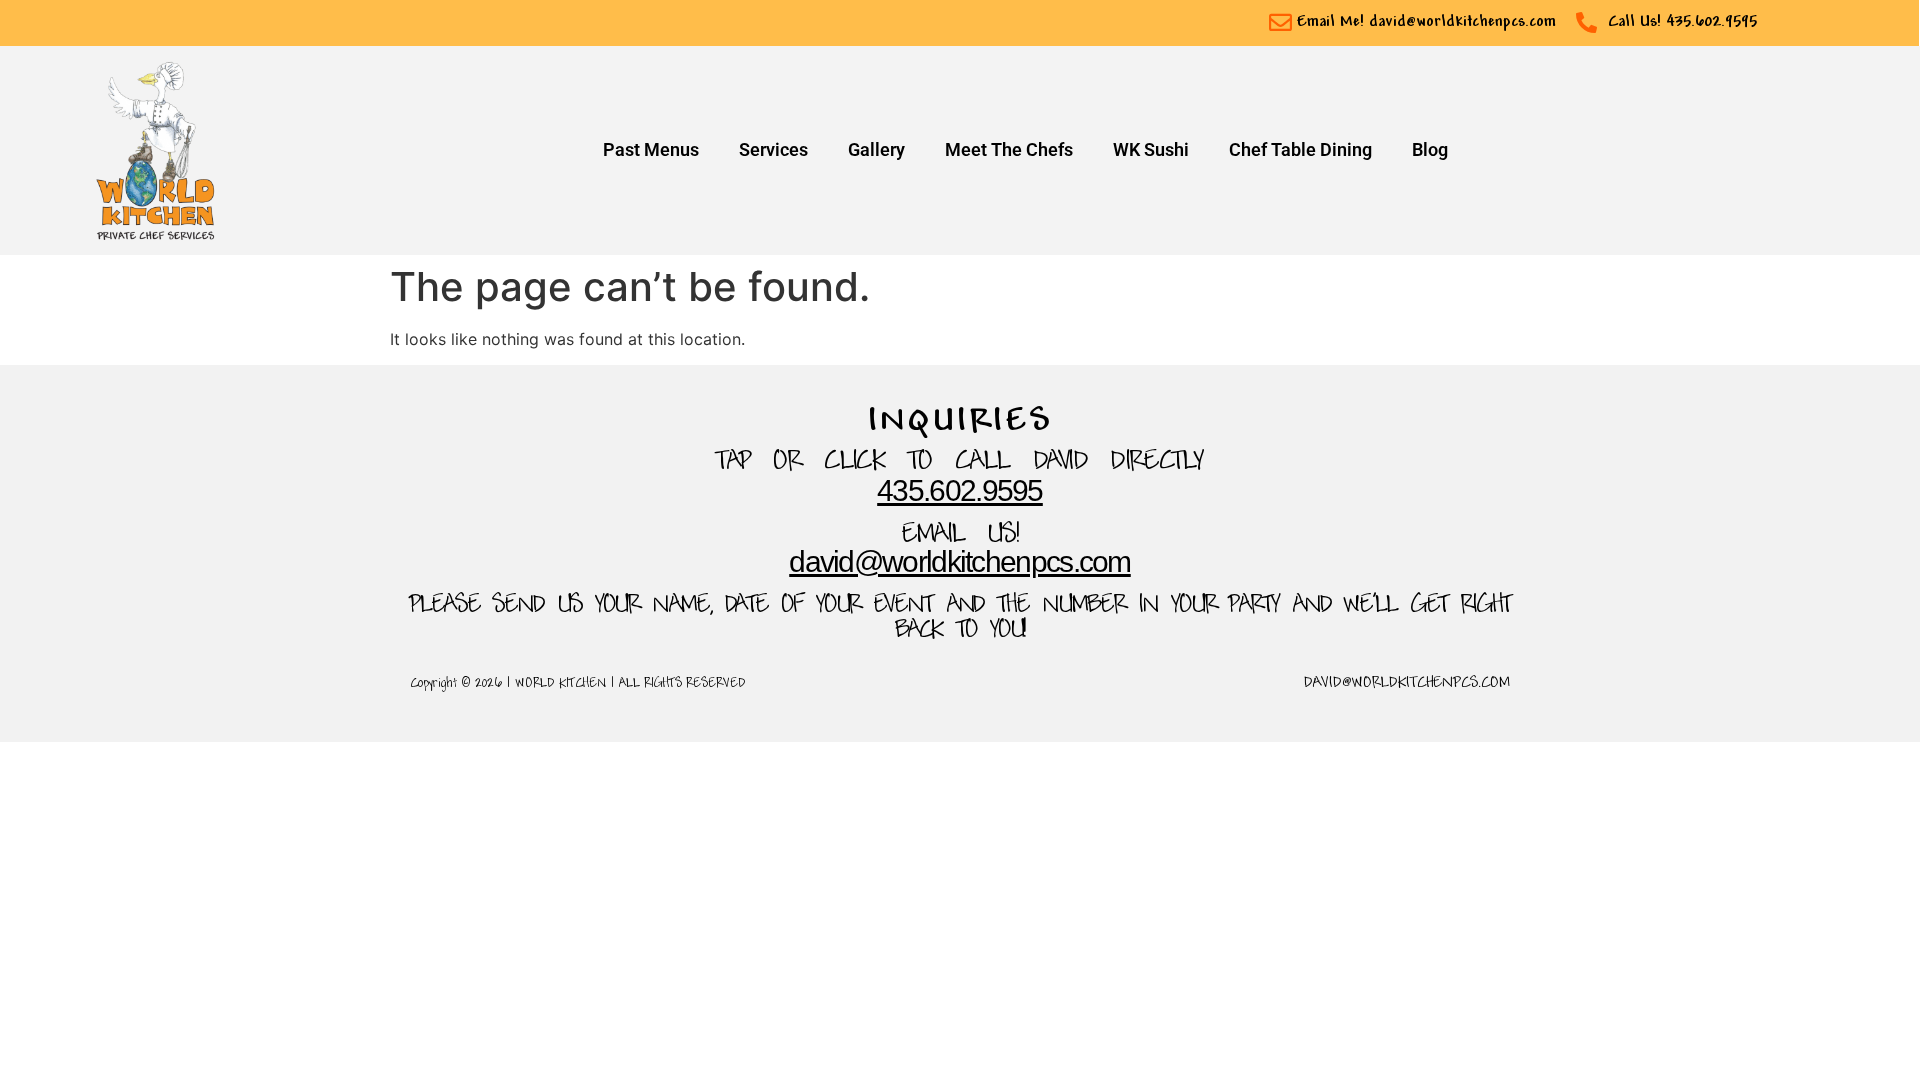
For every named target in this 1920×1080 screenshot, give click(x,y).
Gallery (876, 150)
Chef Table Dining (1300, 150)
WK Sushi (1151, 150)
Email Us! (960, 535)
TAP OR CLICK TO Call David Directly (960, 462)
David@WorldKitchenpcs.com (960, 561)
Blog (1430, 150)
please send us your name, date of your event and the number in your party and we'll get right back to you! (960, 618)
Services (773, 150)
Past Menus (651, 150)
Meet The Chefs (1009, 150)
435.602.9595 (960, 490)
